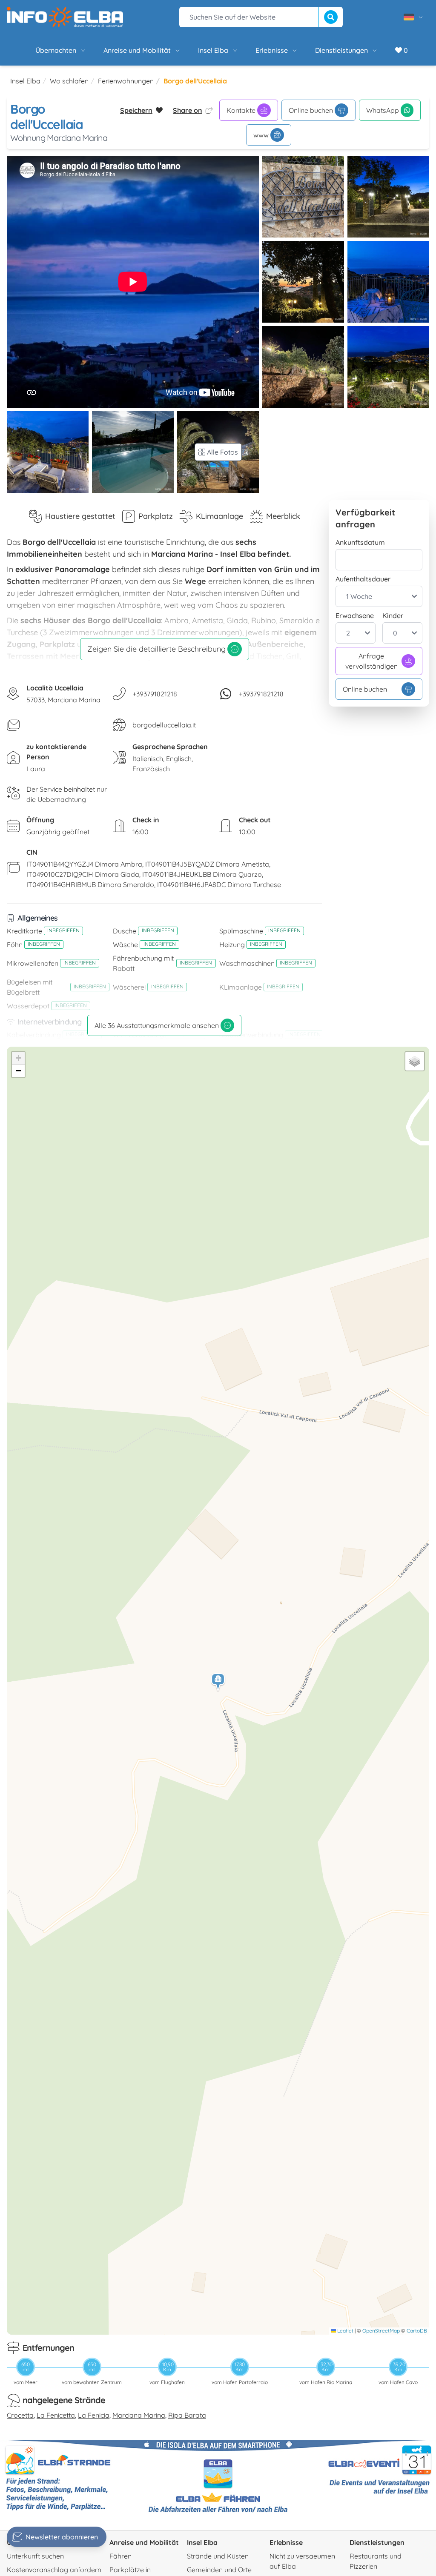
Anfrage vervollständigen (371, 661)
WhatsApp (383, 110)
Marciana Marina (139, 2415)
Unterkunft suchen (35, 2556)
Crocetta (20, 2415)
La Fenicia (94, 2415)
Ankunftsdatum (360, 542)
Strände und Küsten (218, 2556)
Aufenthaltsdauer (363, 579)
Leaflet (345, 2331)
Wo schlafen (69, 81)
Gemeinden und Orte (219, 2570)
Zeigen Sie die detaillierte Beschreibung (156, 649)
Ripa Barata (187, 2415)
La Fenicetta (56, 2415)
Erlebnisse (272, 50)
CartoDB (417, 2331)
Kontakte (241, 110)
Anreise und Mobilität (137, 50)
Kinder (393, 615)
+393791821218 (155, 694)
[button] (218, 1682)
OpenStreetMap (381, 2331)
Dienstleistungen (341, 50)
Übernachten (56, 50)
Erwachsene (355, 615)
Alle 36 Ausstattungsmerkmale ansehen (157, 1025)
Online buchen (311, 110)
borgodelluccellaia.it (164, 725)
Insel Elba (213, 50)
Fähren (120, 2556)
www (261, 135)
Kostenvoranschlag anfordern (54, 2570)
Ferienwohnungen (126, 81)
